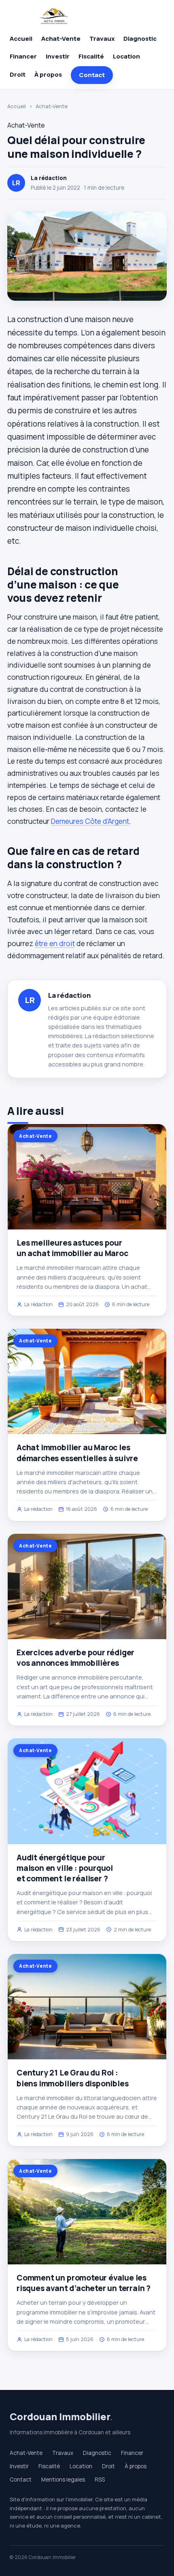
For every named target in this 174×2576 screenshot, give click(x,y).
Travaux (102, 39)
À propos (48, 74)
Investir (58, 56)
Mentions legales (63, 2480)
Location (126, 56)
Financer (23, 56)
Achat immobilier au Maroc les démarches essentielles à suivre (77, 1453)
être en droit (55, 943)
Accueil (21, 39)
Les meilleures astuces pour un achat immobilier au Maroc (72, 1248)
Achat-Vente (61, 39)
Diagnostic (140, 39)
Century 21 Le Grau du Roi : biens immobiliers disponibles (73, 2078)
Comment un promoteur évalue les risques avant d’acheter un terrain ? (84, 2283)
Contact (92, 75)
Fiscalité (91, 56)
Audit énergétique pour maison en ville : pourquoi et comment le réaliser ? (65, 1868)
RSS (100, 2480)
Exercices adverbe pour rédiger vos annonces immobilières (75, 1658)
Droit (18, 74)
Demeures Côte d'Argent (90, 821)
